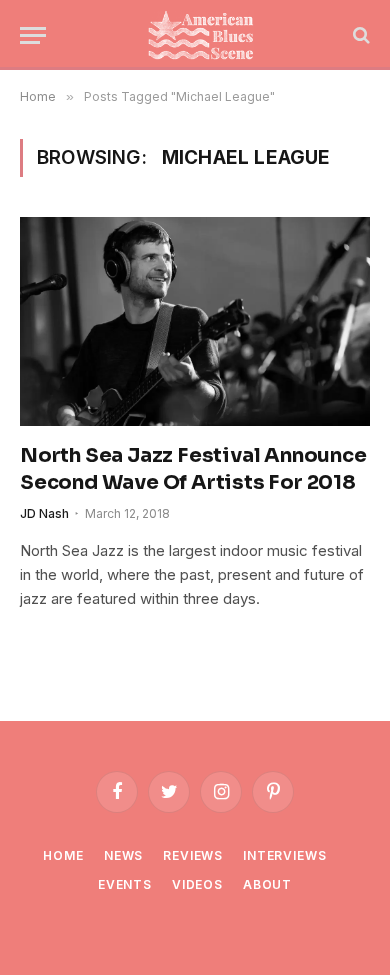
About (267, 884)
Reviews (193, 855)
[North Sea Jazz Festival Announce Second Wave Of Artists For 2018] (195, 321)
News (123, 855)
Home (63, 855)
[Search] (359, 35)
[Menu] (33, 35)
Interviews (284, 855)
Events (125, 884)
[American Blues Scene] (205, 35)
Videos (197, 884)
